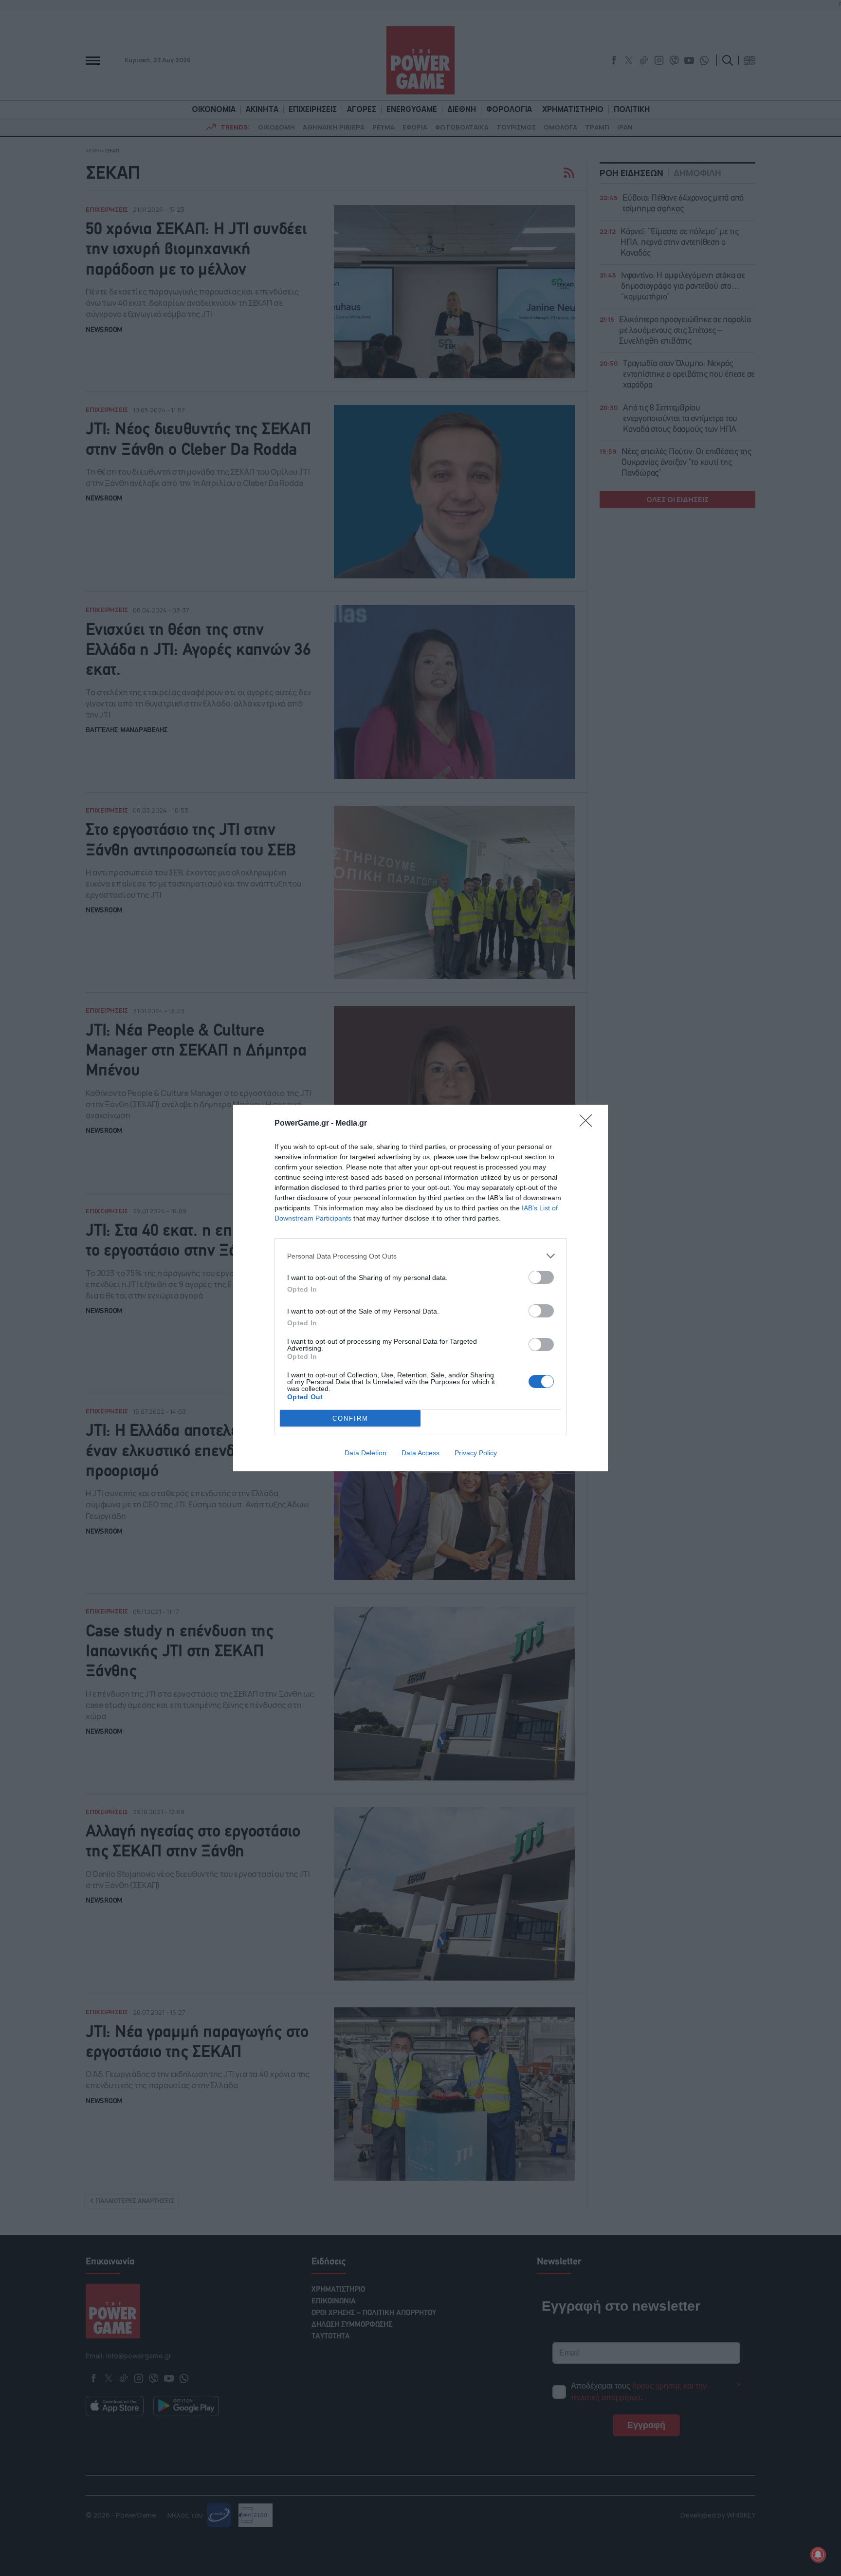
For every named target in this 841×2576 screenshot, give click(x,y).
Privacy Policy (476, 1453)
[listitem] (420, 1256)
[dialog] (420, 1288)
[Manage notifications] (818, 2555)
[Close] (589, 1124)
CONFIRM (350, 1418)
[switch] (541, 1277)
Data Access (420, 1453)
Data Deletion (366, 1453)
